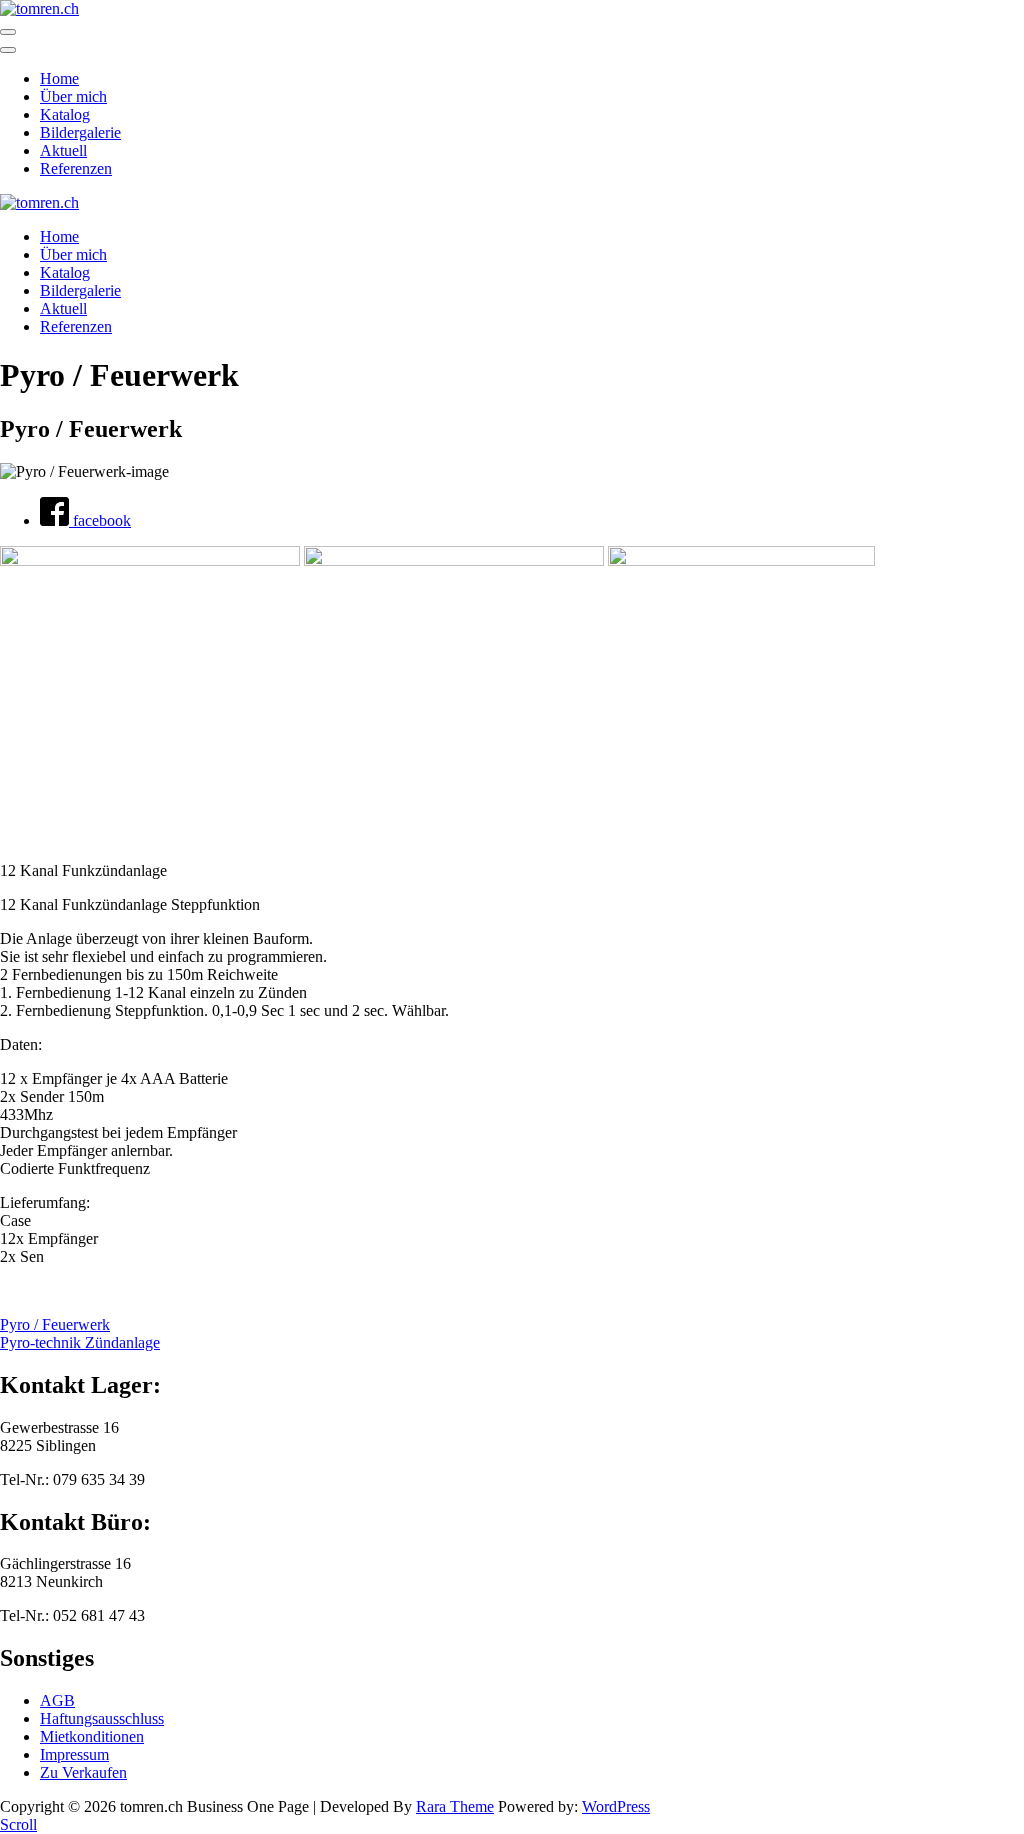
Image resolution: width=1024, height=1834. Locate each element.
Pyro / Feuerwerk (55, 1324)
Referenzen (76, 168)
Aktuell (63, 150)
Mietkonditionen (92, 1736)
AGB (57, 1700)
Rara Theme (455, 1806)
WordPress (616, 1806)
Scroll (18, 1824)
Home (59, 78)
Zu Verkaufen (83, 1772)
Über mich (73, 96)
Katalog (65, 114)
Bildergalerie (80, 132)
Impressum (74, 1754)
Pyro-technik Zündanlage (80, 1342)
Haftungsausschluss (102, 1718)
